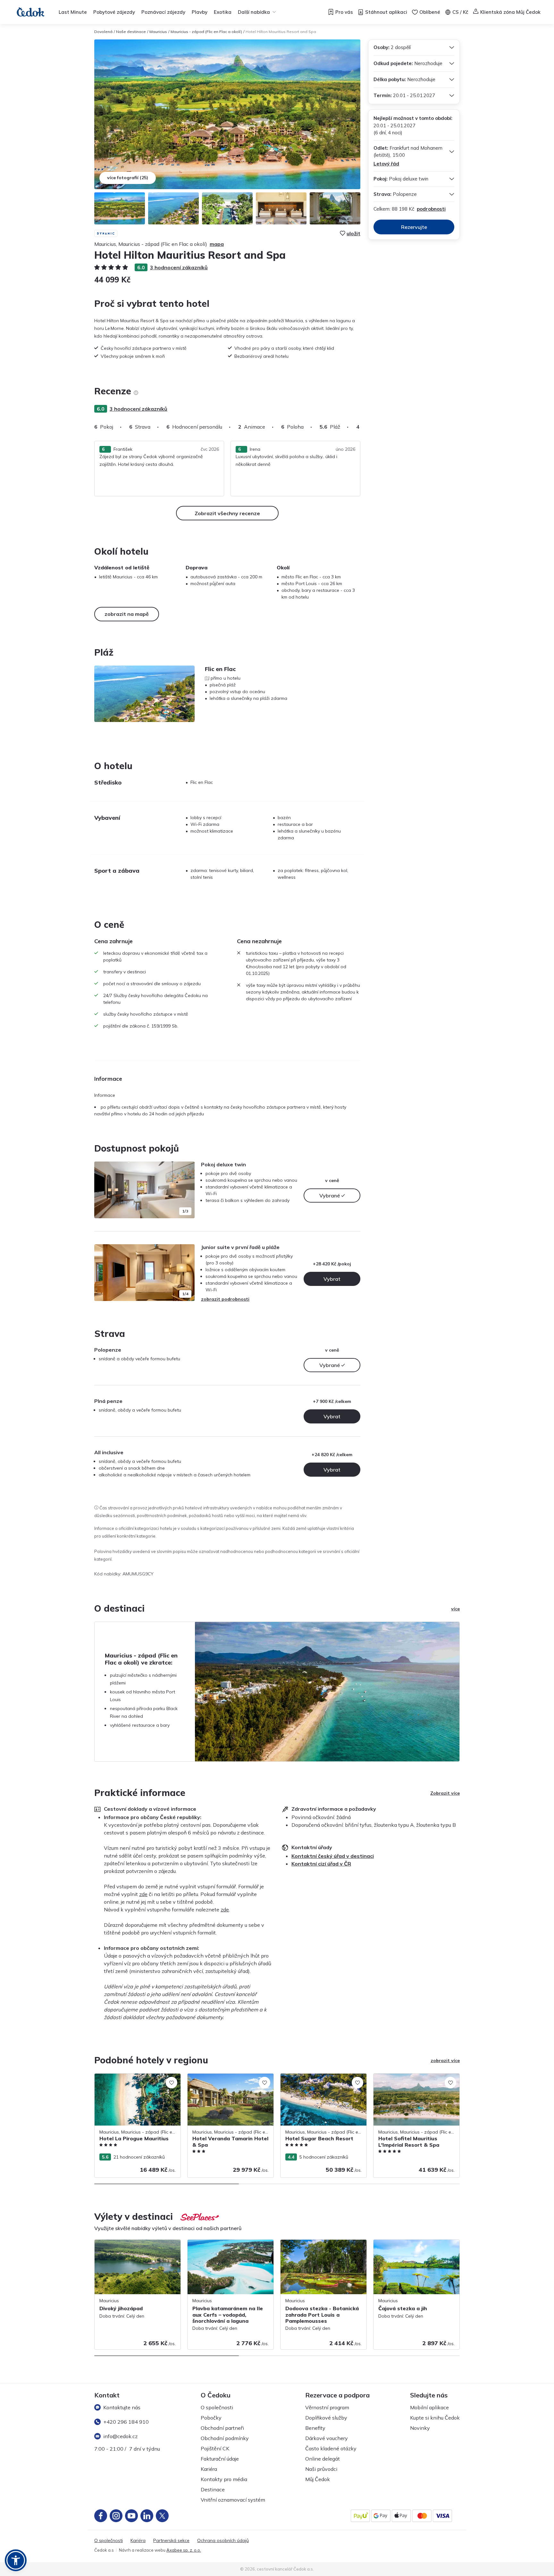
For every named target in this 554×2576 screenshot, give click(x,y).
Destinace (213, 2489)
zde (143, 1894)
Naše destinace (131, 32)
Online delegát (323, 2459)
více (455, 1609)
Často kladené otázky (331, 2448)
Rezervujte (414, 227)
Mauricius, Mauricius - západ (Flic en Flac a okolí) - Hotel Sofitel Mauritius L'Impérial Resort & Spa (416, 2084)
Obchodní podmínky (225, 2438)
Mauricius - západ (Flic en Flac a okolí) (206, 32)
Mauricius (158, 32)
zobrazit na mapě (127, 614)
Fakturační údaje (220, 2459)
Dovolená (103, 32)
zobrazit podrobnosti (225, 1299)
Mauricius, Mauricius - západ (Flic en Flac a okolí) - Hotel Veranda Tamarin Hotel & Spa (230, 2084)
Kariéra (209, 2469)
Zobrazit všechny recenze (227, 513)
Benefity (315, 2428)
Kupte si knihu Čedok (435, 2418)
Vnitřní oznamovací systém (233, 2500)
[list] (136, 393)
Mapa (217, 244)
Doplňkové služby (326, 2418)
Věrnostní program (327, 2407)
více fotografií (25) (128, 178)
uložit (353, 233)
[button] (16, 2560)
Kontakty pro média (224, 2479)
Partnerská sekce (171, 2541)
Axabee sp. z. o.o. (184, 2550)
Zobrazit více (445, 1793)
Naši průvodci (321, 2469)
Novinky (420, 2428)
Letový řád (386, 164)
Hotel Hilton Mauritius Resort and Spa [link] (281, 32)
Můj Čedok (318, 2479)
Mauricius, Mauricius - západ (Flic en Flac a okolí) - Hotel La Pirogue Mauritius (137, 2080)
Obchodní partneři (222, 2428)
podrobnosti (431, 209)
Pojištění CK (215, 2448)
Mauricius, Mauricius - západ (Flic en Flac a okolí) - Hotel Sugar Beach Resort (323, 2080)
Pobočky (211, 2418)
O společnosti (217, 2407)
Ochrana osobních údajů (223, 2541)
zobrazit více (445, 2060)
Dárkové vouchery (327, 2438)
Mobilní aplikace (429, 2407)
